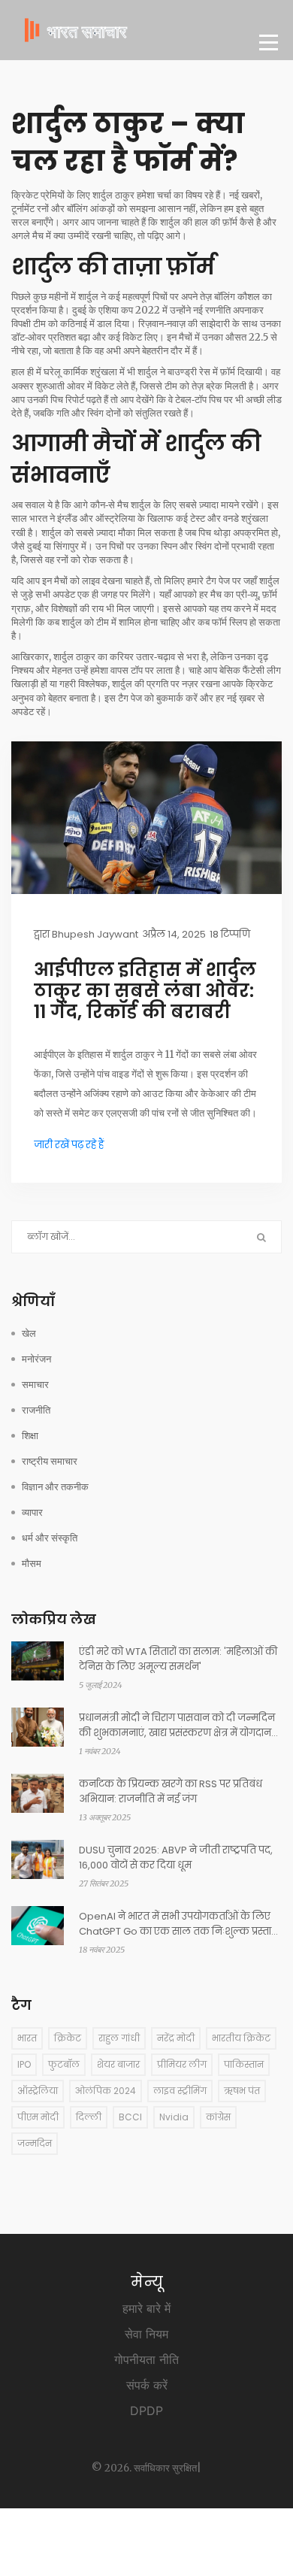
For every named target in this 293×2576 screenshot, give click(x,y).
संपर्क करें (147, 2385)
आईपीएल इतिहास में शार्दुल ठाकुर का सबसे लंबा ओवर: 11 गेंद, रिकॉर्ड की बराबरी (145, 991)
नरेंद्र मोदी (176, 2038)
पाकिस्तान (244, 2064)
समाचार (35, 1385)
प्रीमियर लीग (182, 2064)
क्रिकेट (68, 2038)
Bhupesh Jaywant (95, 934)
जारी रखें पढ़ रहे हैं (69, 1145)
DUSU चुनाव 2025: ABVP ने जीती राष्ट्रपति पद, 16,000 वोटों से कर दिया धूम (176, 1858)
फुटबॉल (64, 2064)
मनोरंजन (36, 1359)
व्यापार (32, 1512)
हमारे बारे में (146, 2308)
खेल (29, 1333)
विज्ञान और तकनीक (55, 1487)
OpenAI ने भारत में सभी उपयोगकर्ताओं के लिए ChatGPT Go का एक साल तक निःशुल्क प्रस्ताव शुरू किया (178, 1924)
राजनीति (36, 1410)
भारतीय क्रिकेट (241, 2038)
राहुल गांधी (119, 2038)
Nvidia (174, 2117)
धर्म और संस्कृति (50, 1538)
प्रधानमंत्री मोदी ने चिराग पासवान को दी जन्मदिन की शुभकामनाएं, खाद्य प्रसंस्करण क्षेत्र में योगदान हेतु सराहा (177, 1726)
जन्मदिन (35, 2143)
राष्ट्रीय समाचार (50, 1461)
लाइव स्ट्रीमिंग (180, 2091)
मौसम (32, 1564)
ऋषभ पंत (242, 2091)
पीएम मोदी (38, 2117)
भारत (27, 2038)
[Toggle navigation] (269, 42)
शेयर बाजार (118, 2064)
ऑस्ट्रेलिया (38, 2091)
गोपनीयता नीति (146, 2359)
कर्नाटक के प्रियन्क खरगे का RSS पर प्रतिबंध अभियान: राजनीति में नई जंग (171, 1791)
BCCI (130, 2117)
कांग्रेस (218, 2117)
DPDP (146, 2411)
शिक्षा (30, 1436)
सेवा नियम (146, 2334)
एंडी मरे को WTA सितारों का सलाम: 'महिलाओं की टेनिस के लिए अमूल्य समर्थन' (178, 1659)
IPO (24, 2064)
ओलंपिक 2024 (106, 2091)
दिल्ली (89, 2117)
